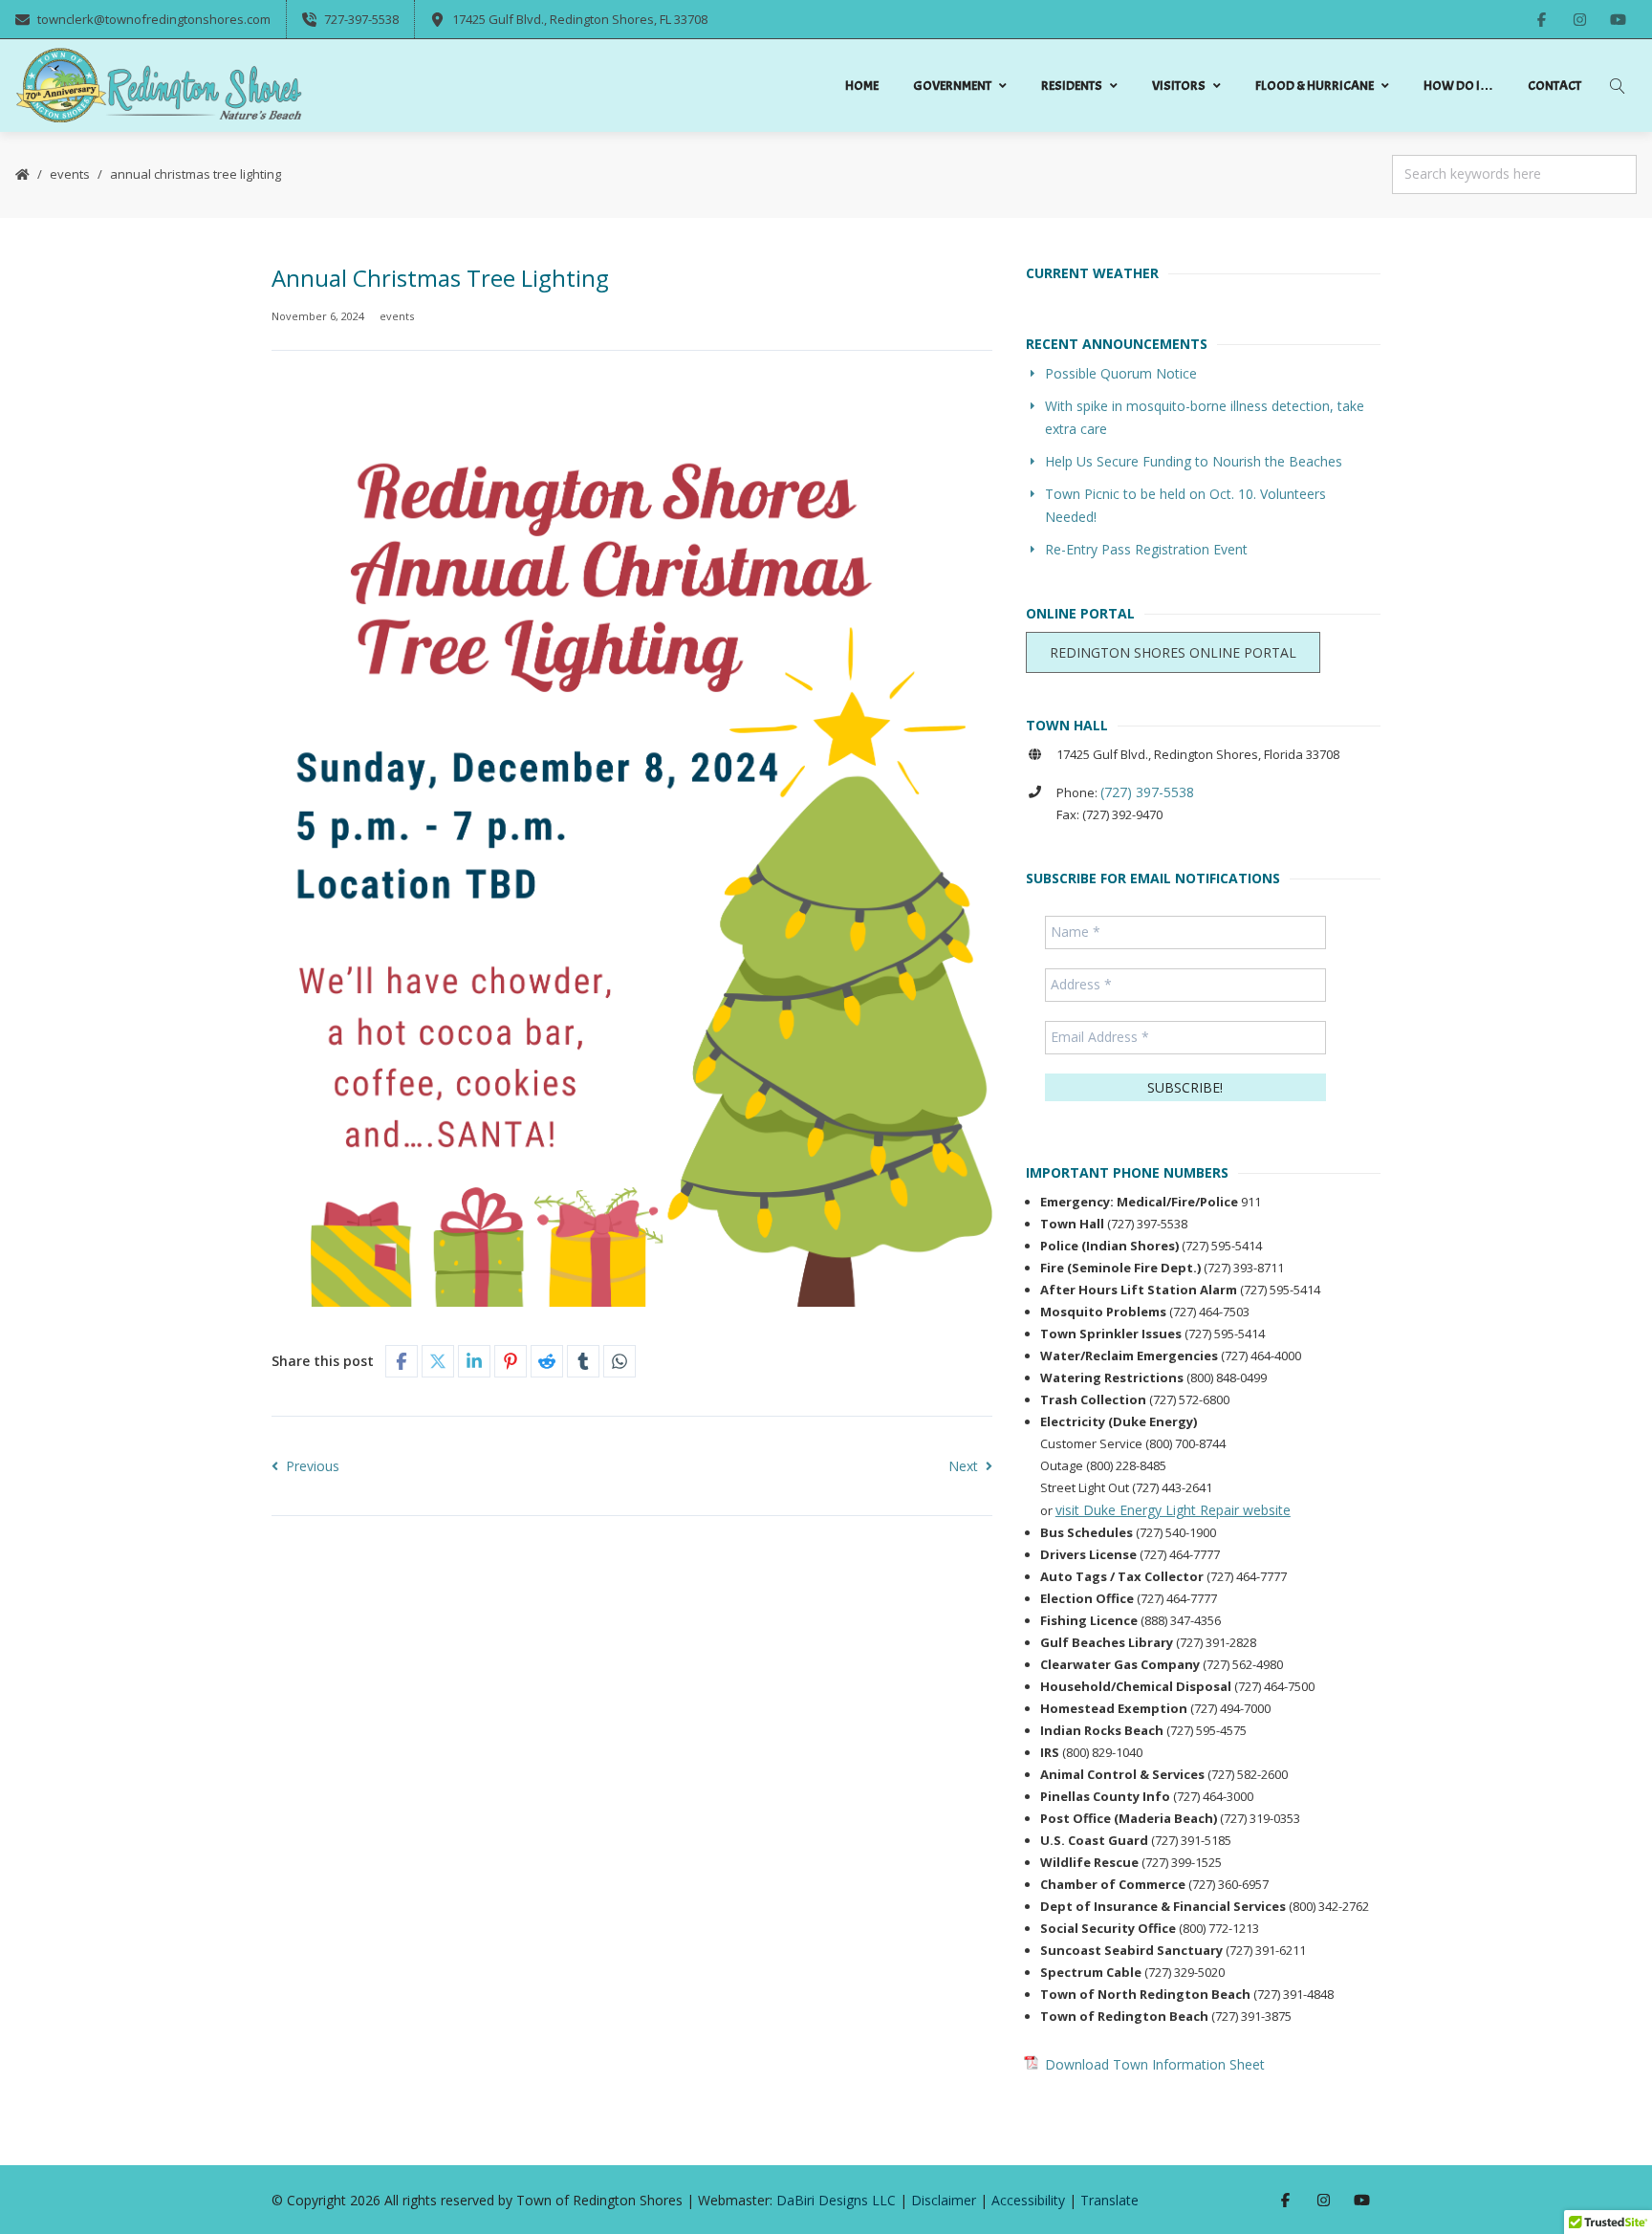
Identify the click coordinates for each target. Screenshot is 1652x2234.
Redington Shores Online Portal (1173, 652)
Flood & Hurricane (1315, 86)
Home (862, 86)
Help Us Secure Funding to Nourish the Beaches (1194, 461)
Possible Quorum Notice (1121, 373)
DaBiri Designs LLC (836, 2200)
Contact (1554, 86)
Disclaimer (944, 2200)
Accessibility (1028, 2200)
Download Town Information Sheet (1155, 2064)
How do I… (1458, 86)
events (70, 174)
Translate (1109, 2200)
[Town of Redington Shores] (159, 86)
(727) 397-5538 (1147, 792)
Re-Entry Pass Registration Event (1146, 549)
